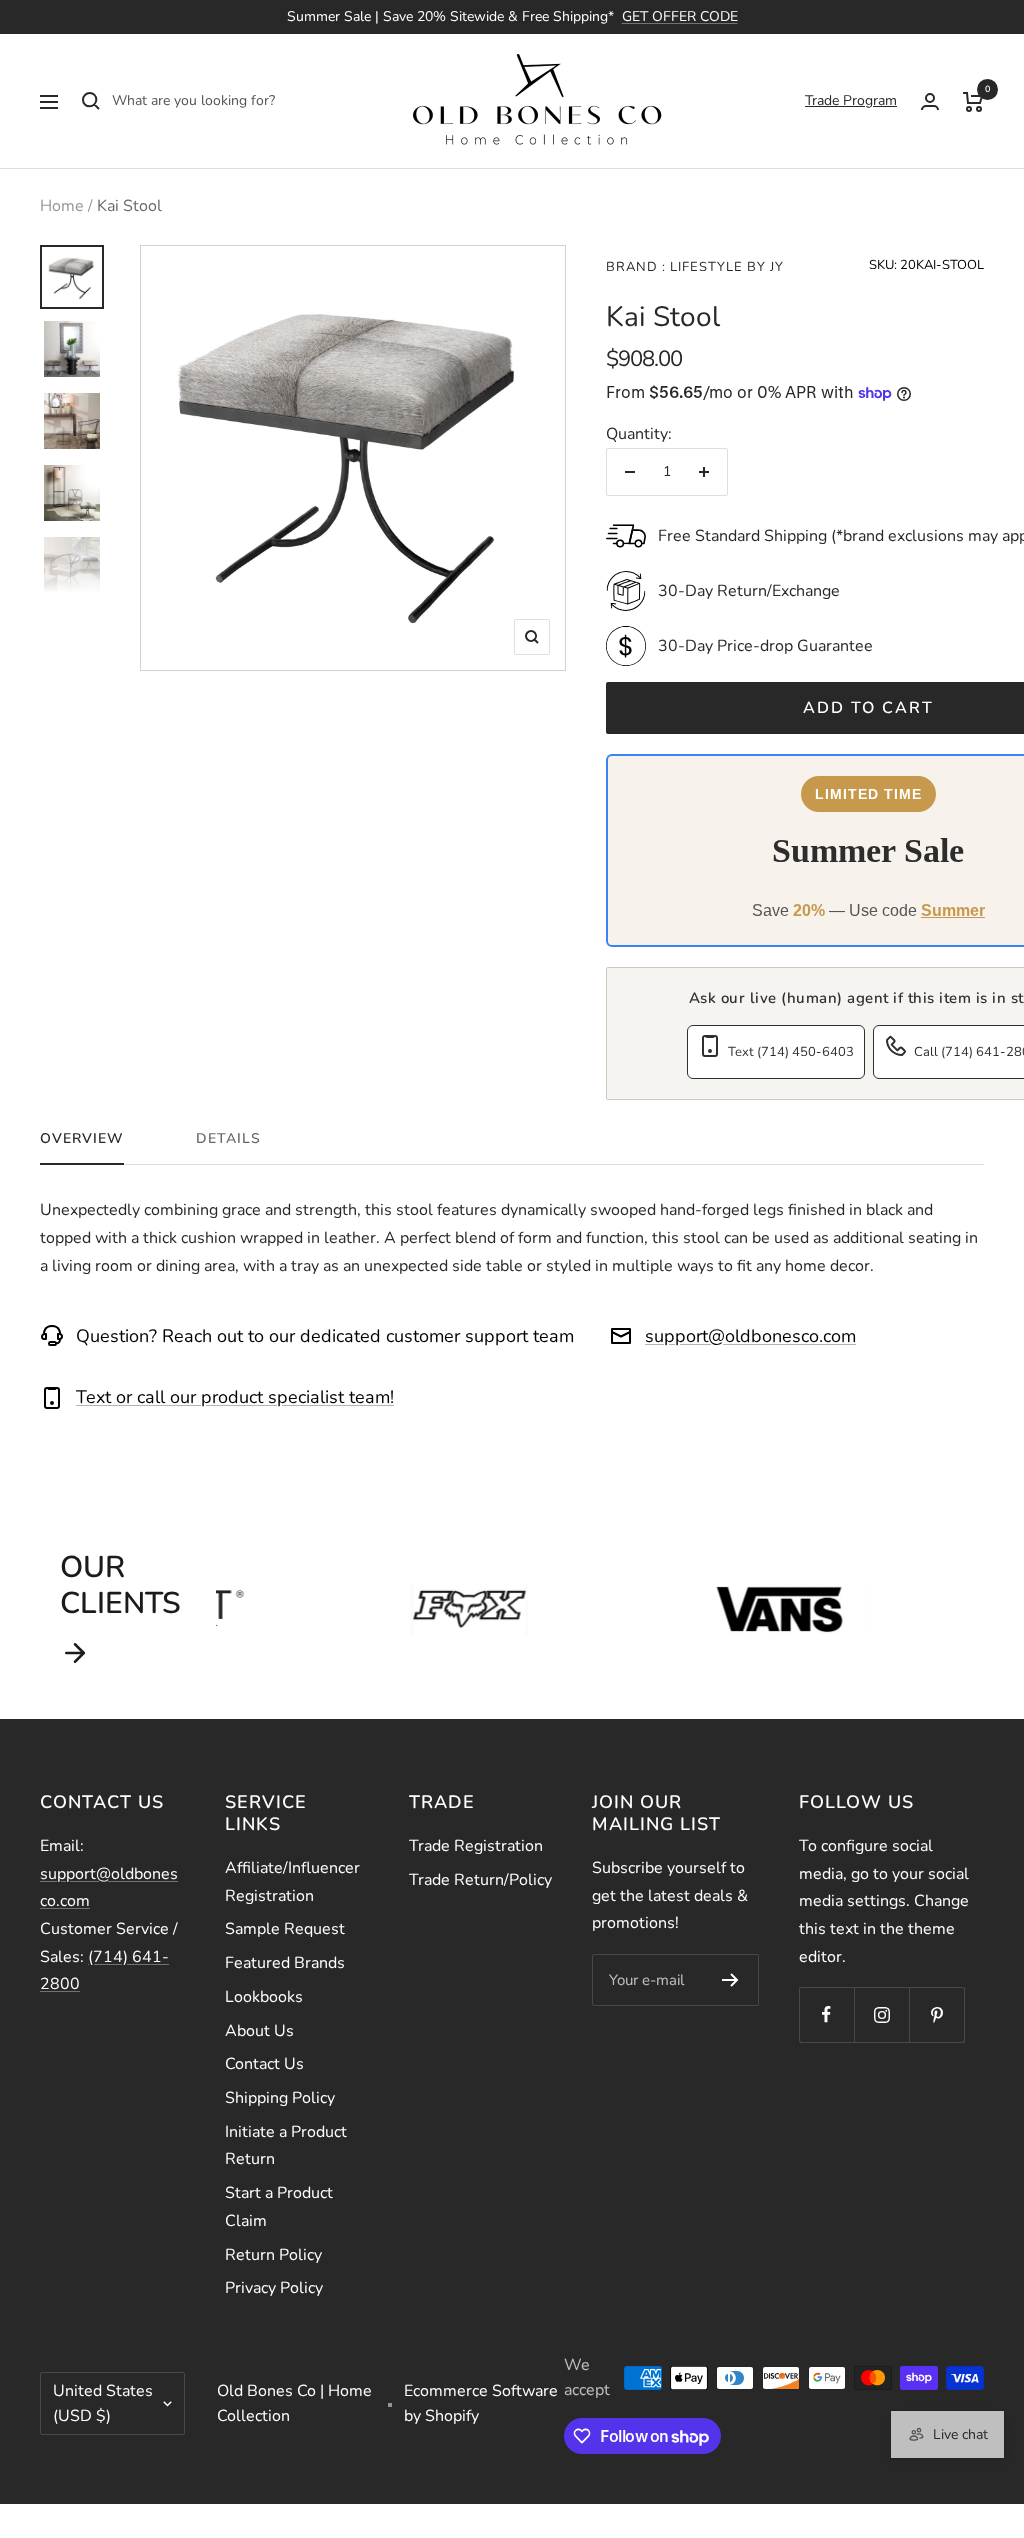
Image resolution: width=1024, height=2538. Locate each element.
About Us (259, 2031)
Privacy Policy (274, 2288)
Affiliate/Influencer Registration (292, 1882)
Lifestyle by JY (725, 267)
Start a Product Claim (279, 2207)
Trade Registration (476, 1846)
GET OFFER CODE (680, 16)
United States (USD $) (103, 2403)
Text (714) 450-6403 (791, 1052)
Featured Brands (285, 1963)
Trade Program (851, 100)
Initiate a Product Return (286, 2146)
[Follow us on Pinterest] (936, 2014)
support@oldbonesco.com (750, 1336)
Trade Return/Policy (480, 1880)
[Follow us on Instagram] (881, 2014)
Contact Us (264, 2064)
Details (228, 1139)
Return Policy (273, 2255)
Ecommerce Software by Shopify (481, 2403)
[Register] (730, 1980)
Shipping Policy (280, 2098)
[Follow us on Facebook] (826, 2014)
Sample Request (285, 1929)
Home (62, 206)
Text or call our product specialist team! (235, 1397)
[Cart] (973, 101)
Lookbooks (264, 1997)
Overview (82, 1139)
